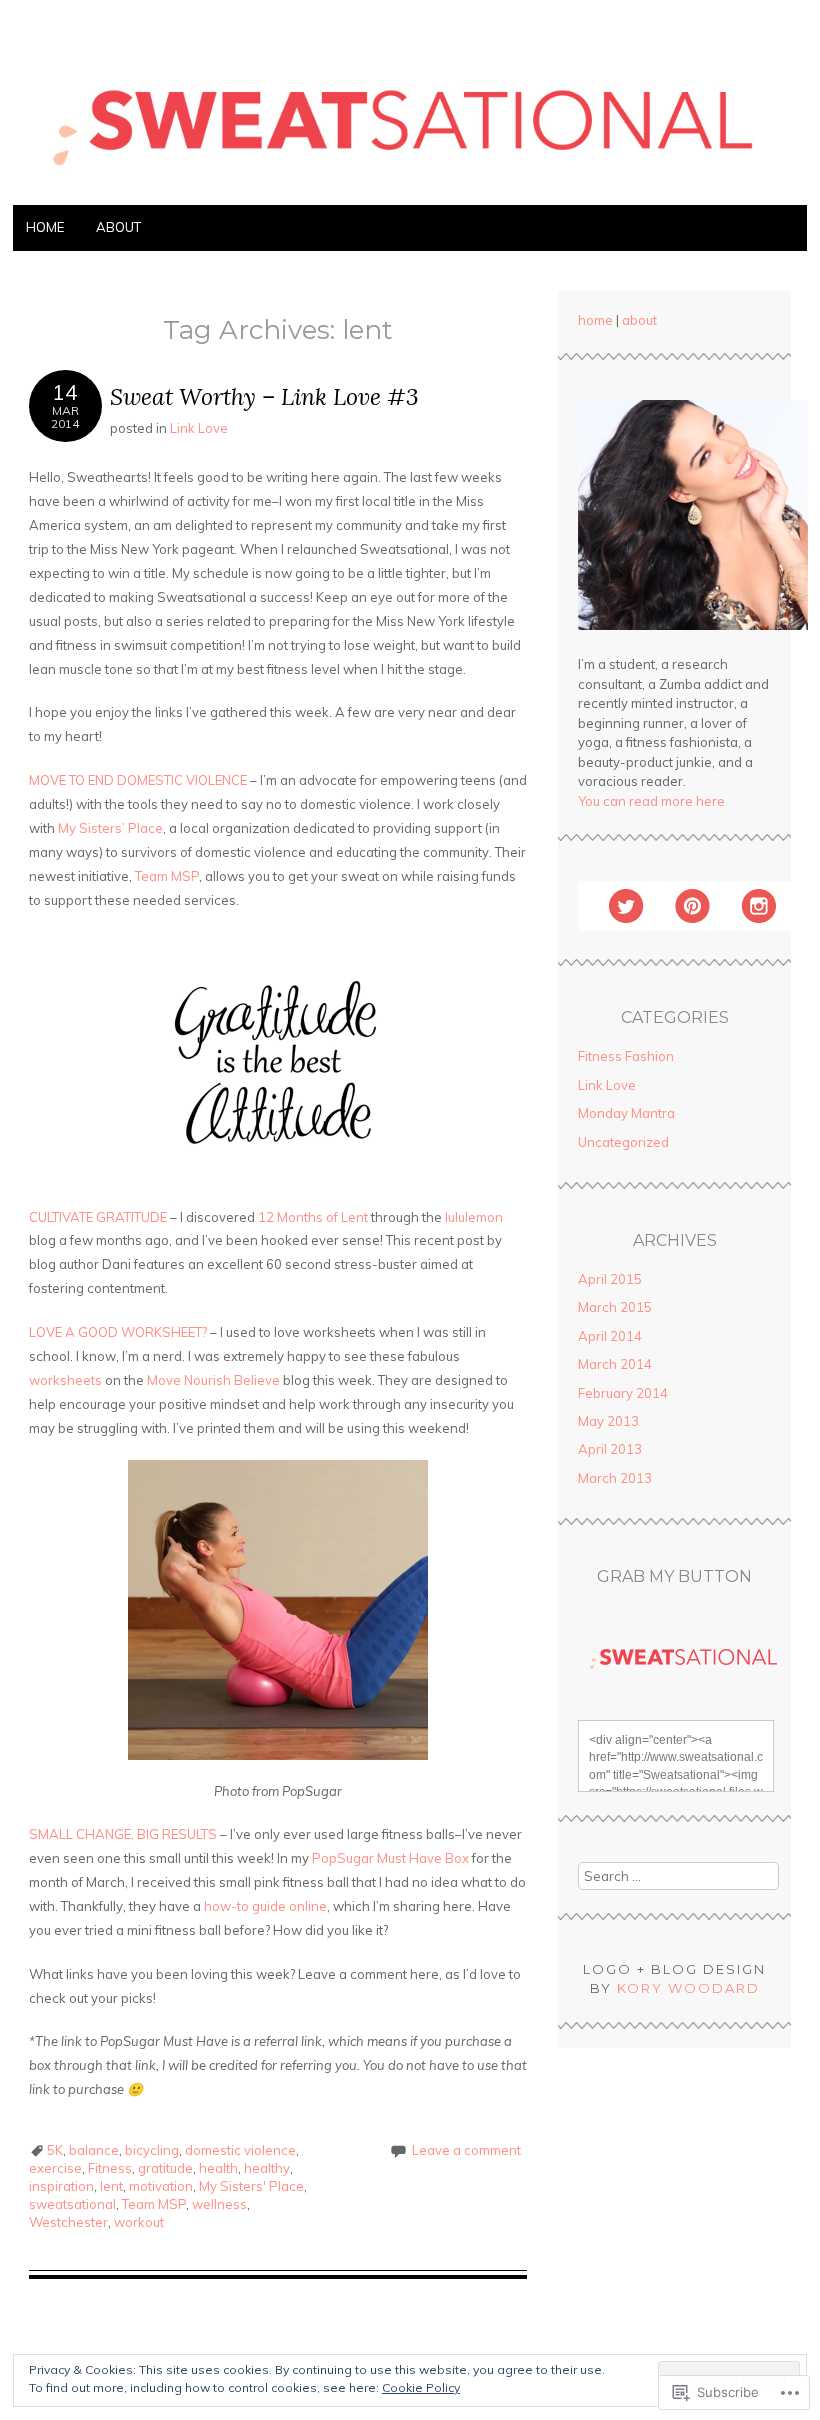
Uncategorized (623, 1142)
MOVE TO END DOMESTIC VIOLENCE (138, 780)
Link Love (199, 428)
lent (111, 2186)
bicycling (152, 2150)
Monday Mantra (626, 1113)
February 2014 (623, 1393)
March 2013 (615, 1478)
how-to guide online (265, 1906)
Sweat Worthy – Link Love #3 (264, 396)
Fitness (110, 2168)
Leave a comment (466, 2150)
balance (94, 2150)
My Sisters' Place (251, 2186)
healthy (267, 2168)
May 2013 (608, 1421)
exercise (55, 2168)
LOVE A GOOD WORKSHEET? (118, 1332)
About (118, 227)
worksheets (65, 1380)
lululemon (474, 1217)
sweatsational (72, 2204)
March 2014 (615, 1364)
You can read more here (651, 801)
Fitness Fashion (626, 1056)
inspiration (61, 2186)
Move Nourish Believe (215, 1380)
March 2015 (615, 1307)
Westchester (68, 2222)
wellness (219, 2204)
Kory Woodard (688, 1988)
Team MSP (167, 876)
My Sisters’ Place (110, 828)
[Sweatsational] (410, 193)
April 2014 (610, 1336)
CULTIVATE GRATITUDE (98, 1217)
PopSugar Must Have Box (390, 1858)
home (595, 320)
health (218, 2168)
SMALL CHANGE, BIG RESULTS (123, 1834)
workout (139, 2222)
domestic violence (240, 2150)
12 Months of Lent (314, 1217)
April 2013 (610, 1449)
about (639, 320)
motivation (161, 2186)
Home (45, 227)
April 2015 (610, 1279)
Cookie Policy (421, 2387)
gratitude (165, 2168)
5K (55, 2150)
